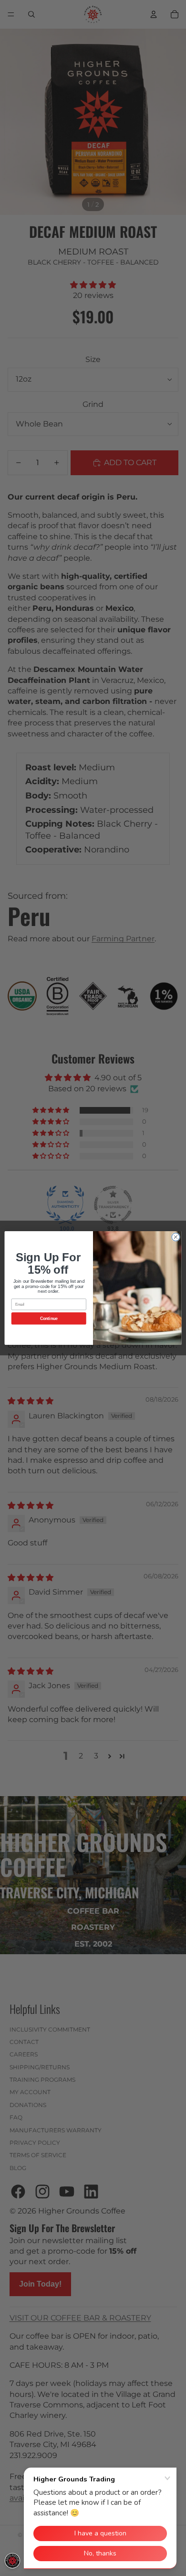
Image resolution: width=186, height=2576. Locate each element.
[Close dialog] (176, 1237)
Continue (49, 1319)
